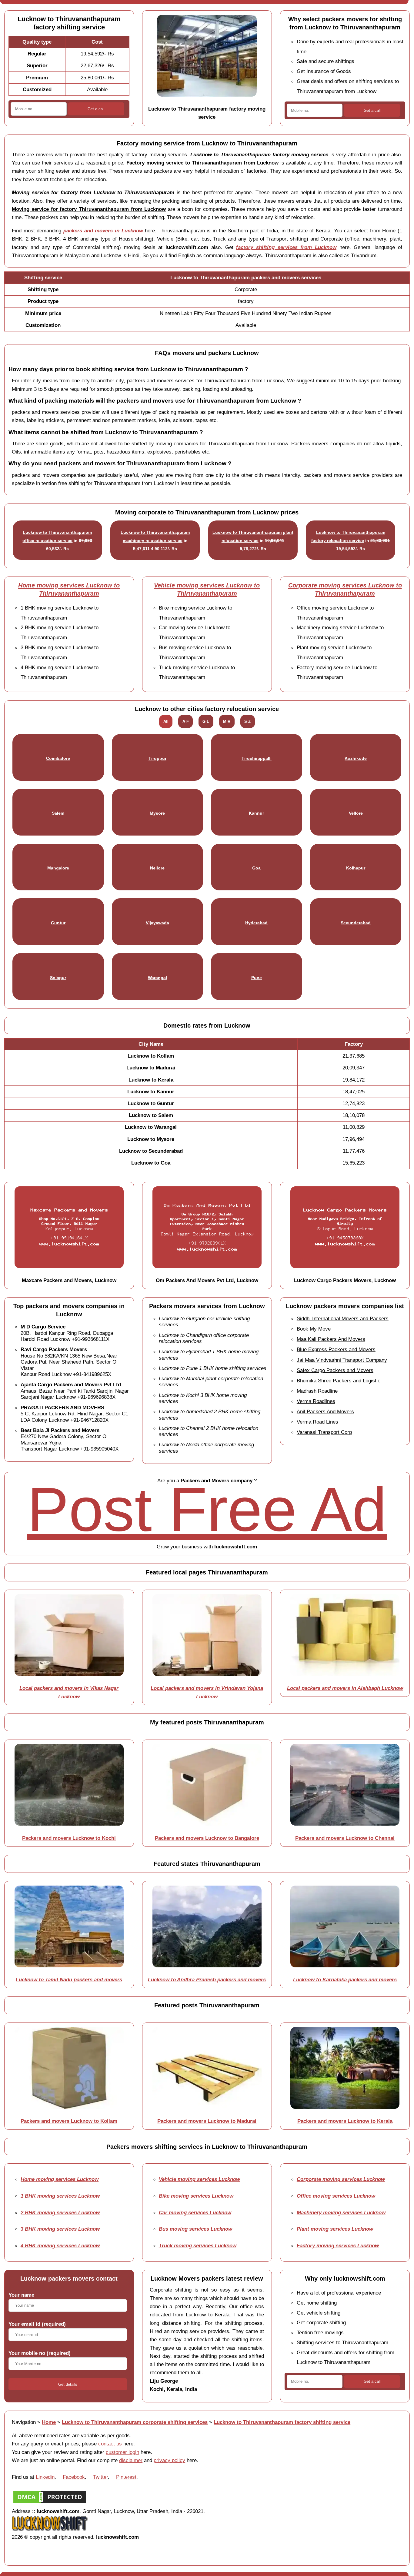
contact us (110, 2444)
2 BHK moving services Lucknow (60, 2212)
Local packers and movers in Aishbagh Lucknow (345, 1688)
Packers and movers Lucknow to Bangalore (207, 1838)
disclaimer (131, 2460)
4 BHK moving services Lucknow (60, 2245)
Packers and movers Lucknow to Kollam (69, 2121)
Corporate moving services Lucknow (341, 2179)
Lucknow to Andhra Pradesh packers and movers (207, 1979)
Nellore (157, 868)
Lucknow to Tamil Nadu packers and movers (69, 1979)
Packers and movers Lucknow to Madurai (207, 2121)
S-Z (247, 721)
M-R (227, 721)
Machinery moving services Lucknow (341, 2212)
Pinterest (126, 2477)
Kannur (256, 813)
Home (49, 2422)
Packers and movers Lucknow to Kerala (345, 2121)
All (166, 721)
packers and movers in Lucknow (103, 231)
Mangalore (58, 868)
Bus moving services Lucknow (195, 2229)
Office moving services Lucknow (336, 2196)
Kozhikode (356, 758)
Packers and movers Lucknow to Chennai (345, 1838)
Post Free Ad (207, 1509)
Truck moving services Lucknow (198, 2245)
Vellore (356, 813)
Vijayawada (157, 923)
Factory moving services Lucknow (338, 2245)
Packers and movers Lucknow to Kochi (69, 1838)
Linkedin (45, 2477)
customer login (122, 2452)
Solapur (58, 978)
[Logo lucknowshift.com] (50, 2529)
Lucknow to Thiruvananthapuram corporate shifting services (135, 2422)
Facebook (74, 2477)
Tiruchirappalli (257, 758)
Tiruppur (157, 758)
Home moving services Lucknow (60, 2179)
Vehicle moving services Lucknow (199, 2179)
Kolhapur (356, 868)
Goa (256, 868)
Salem (58, 813)
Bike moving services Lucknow (196, 2196)
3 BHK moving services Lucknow (60, 2229)
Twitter (100, 2477)
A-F (186, 721)
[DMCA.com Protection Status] (50, 2503)
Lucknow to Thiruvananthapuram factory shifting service (282, 2422)
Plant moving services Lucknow (335, 2229)
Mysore (157, 813)
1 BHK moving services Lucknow (60, 2196)
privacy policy (169, 2460)
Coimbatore (58, 758)
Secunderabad (356, 923)
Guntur (58, 923)
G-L (206, 721)
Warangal (157, 978)
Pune (257, 978)
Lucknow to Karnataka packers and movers (345, 1979)
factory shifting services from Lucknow (286, 247)
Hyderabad (256, 923)
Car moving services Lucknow (195, 2212)
